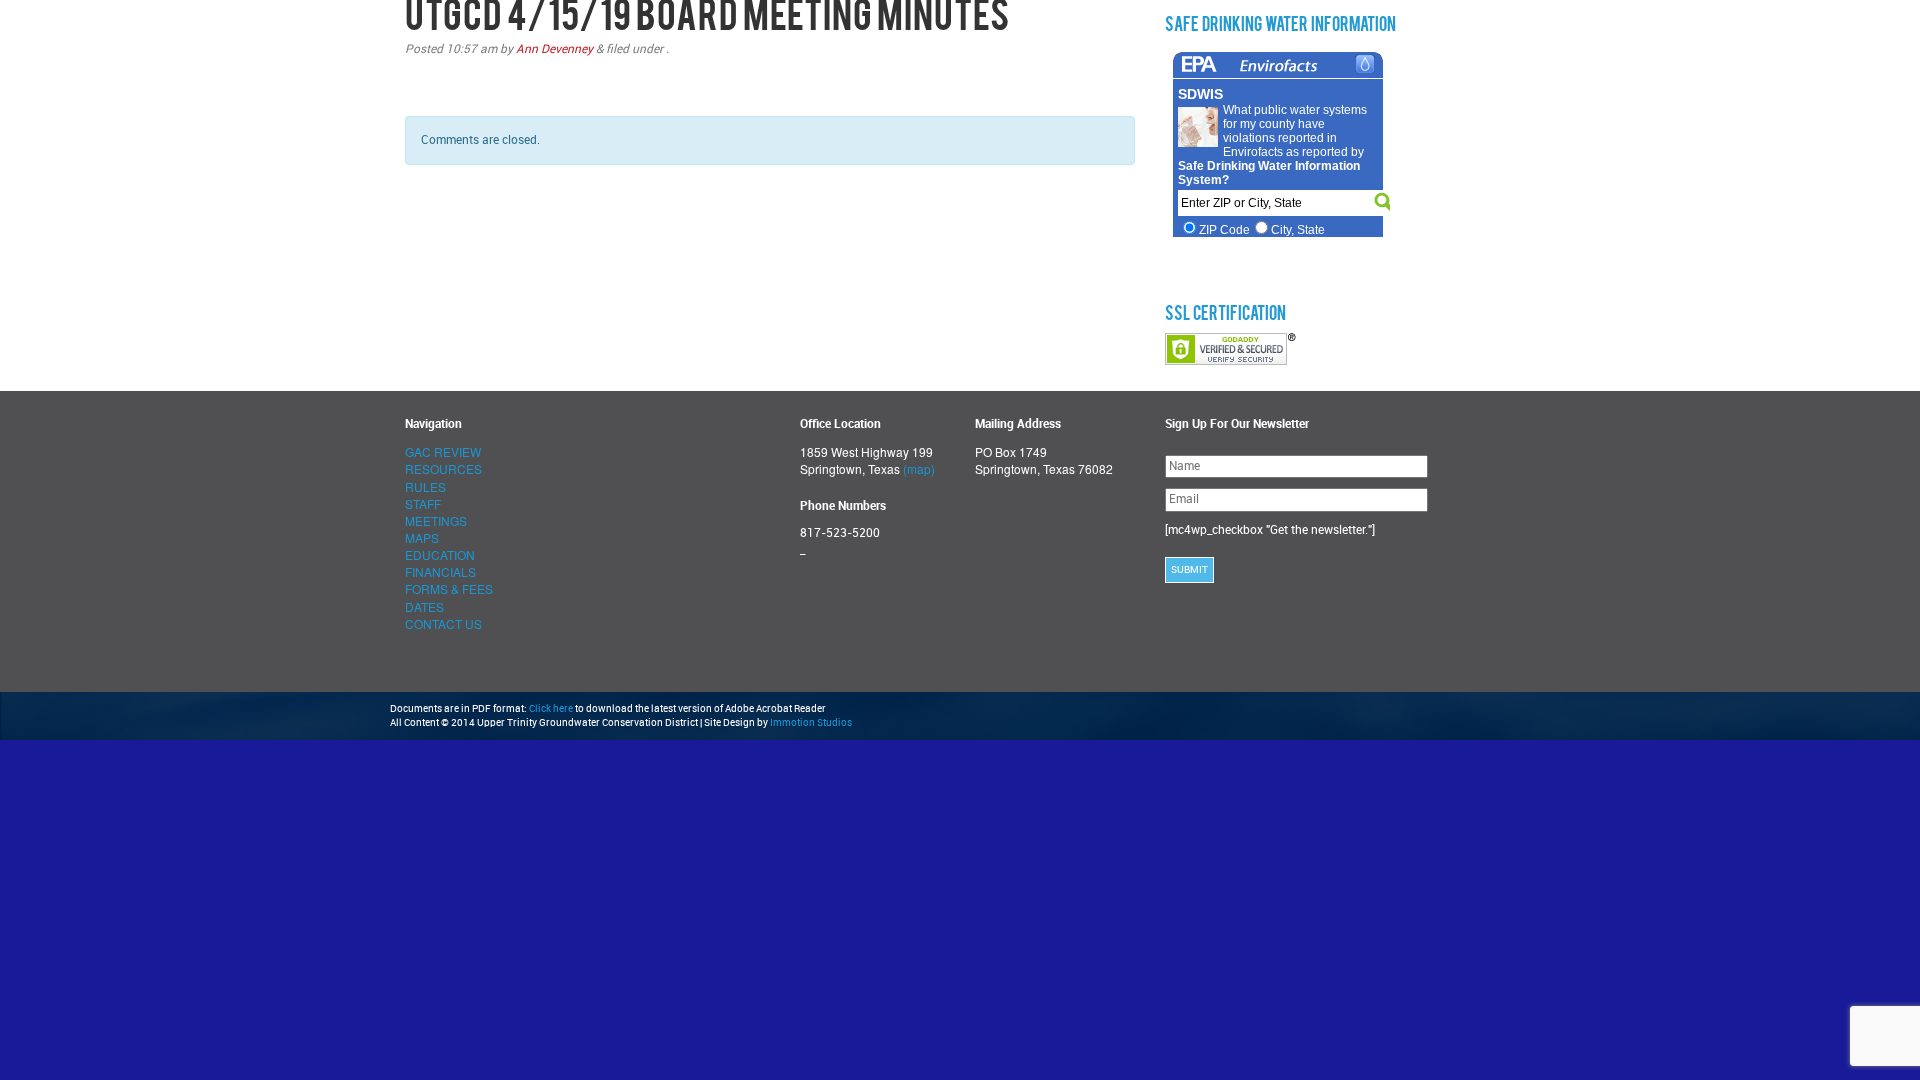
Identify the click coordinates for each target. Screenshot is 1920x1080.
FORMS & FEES (449, 588)
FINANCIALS (440, 571)
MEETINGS (436, 520)
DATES (424, 606)
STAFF (423, 503)
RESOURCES (443, 468)
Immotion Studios (811, 723)
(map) (919, 468)
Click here (551, 709)
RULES (425, 486)
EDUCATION (440, 554)
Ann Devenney (554, 49)
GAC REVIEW (443, 451)
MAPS (422, 537)
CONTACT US (443, 623)
